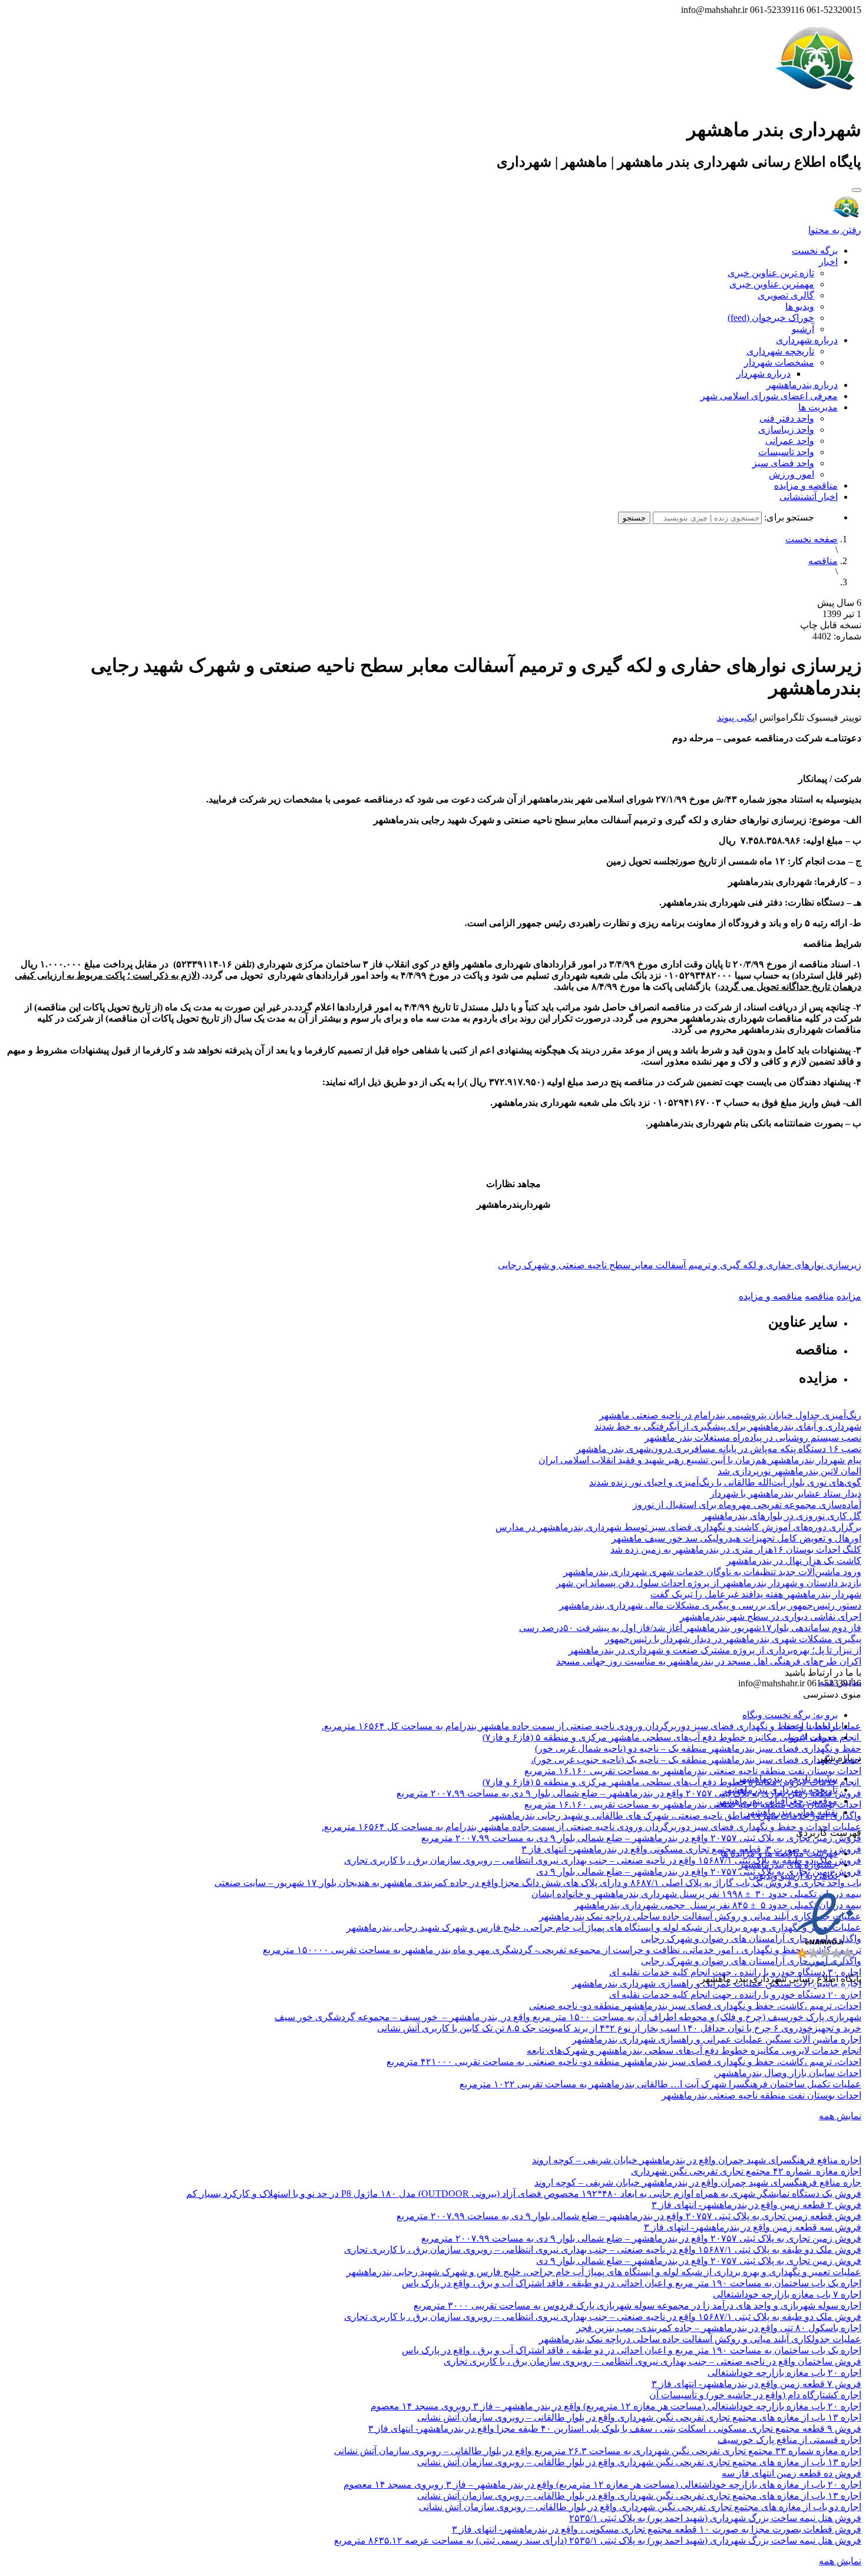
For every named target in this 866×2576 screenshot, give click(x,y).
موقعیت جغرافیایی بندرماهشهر (777, 1801)
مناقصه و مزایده (806, 485)
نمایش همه (840, 2116)
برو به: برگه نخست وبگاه (790, 1715)
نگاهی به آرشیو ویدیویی (793, 1876)
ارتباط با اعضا (811, 1726)
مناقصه (823, 561)
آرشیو (803, 329)
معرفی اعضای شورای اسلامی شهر (769, 396)
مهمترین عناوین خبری (772, 284)
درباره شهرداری (807, 340)
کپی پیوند (735, 717)
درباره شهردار (763, 374)
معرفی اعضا (813, 1737)
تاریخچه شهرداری (780, 351)
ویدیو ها (800, 306)
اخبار (828, 262)
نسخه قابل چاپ (831, 625)
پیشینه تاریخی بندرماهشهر (787, 1778)
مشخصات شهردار (779, 362)
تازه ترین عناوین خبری (771, 273)
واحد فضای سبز (783, 463)
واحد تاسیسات (786, 452)
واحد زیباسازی (786, 430)
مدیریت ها (818, 407)
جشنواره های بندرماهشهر (788, 1864)
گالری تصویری (786, 295)
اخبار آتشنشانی (809, 497)
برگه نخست (815, 251)
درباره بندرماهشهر (802, 385)
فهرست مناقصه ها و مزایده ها (779, 1853)
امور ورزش (791, 474)
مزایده (849, 1296)
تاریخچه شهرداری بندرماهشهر (780, 1790)
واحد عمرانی (790, 441)
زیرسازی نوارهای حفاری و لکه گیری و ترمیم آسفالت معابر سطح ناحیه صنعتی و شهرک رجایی (680, 1265)
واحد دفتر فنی (787, 418)
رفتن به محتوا (835, 230)
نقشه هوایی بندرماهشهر (791, 1812)
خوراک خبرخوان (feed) (771, 318)
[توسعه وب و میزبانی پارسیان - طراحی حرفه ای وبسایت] (832, 1995)
